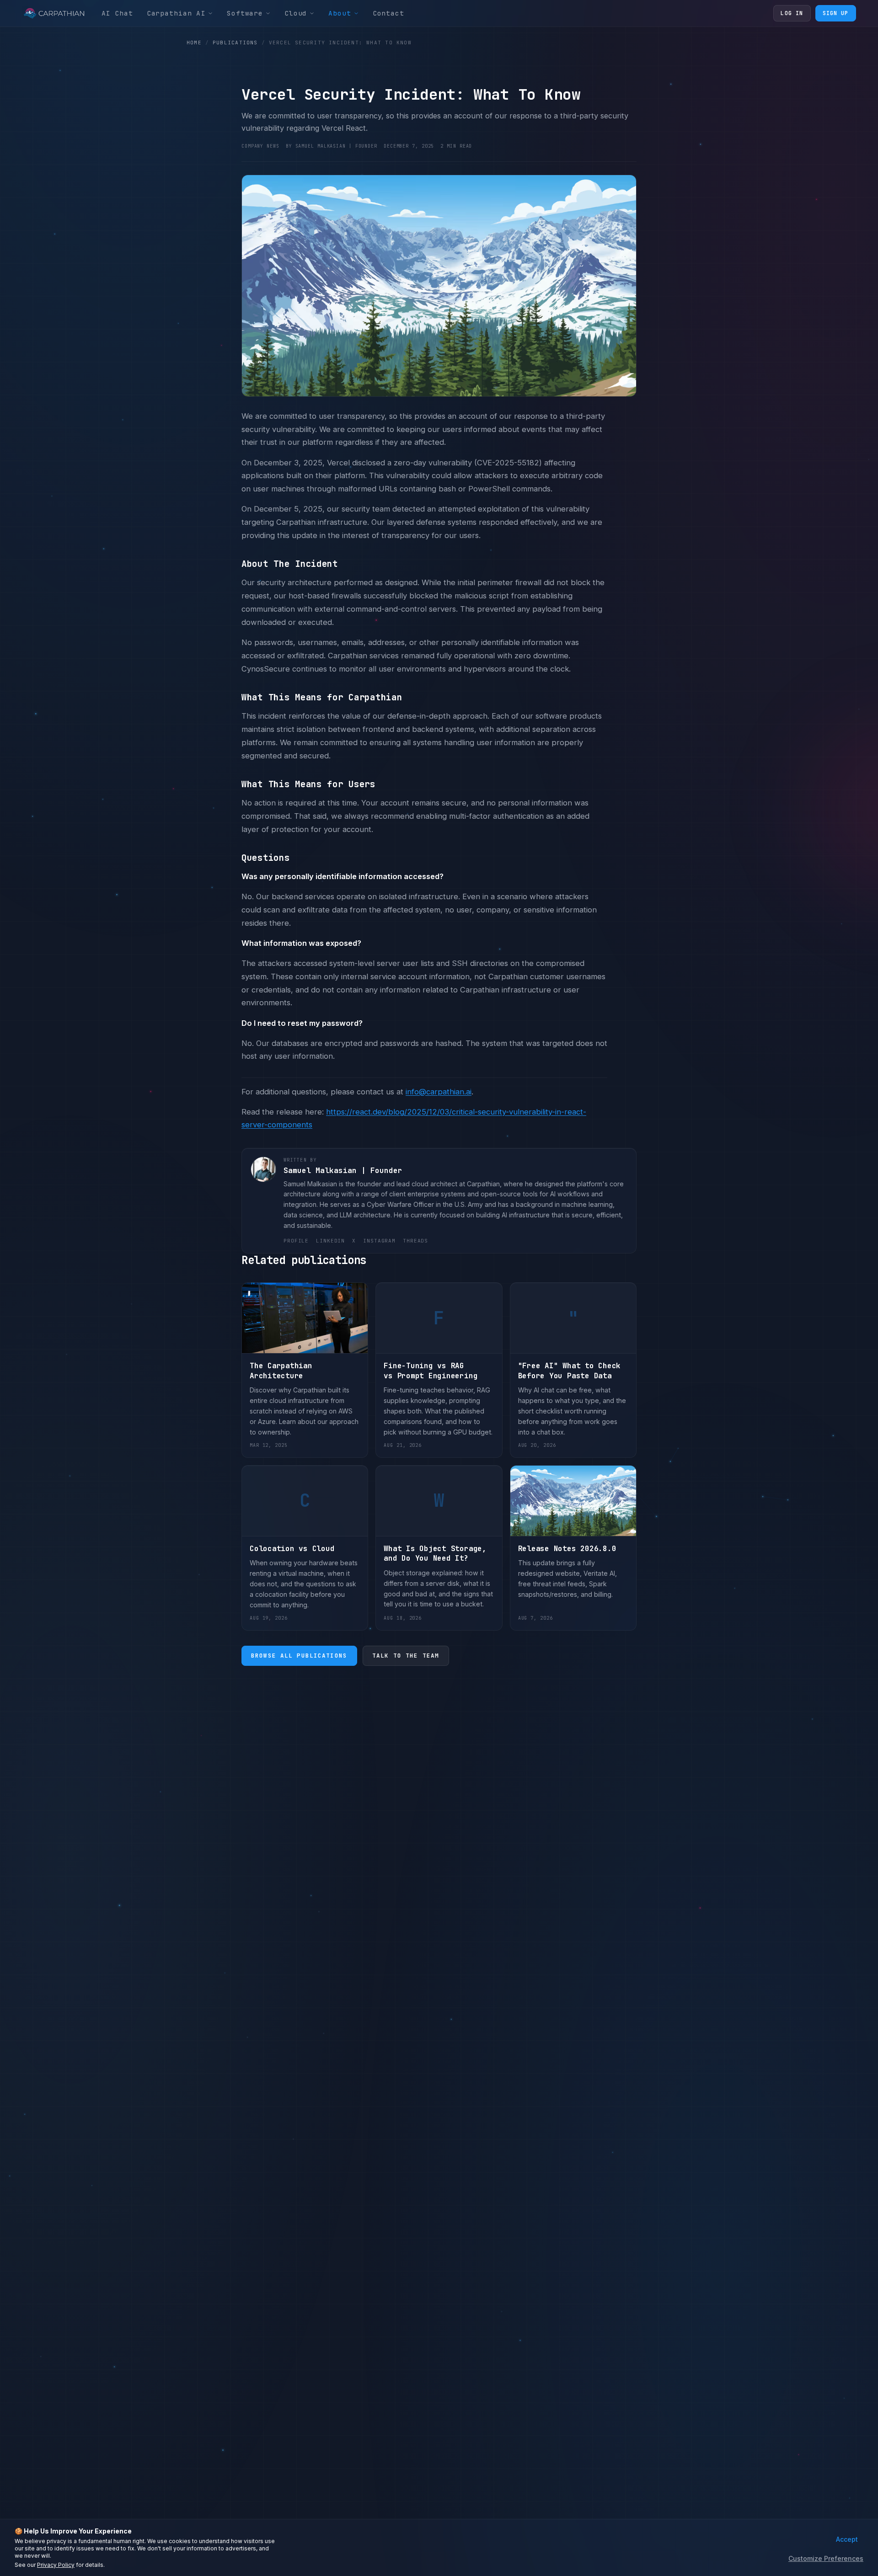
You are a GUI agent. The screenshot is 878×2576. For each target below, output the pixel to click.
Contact (388, 13)
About (340, 13)
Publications (235, 43)
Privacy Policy (56, 2565)
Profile (296, 1241)
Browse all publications (299, 1656)
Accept (847, 2539)
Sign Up (835, 13)
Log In (792, 13)
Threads (415, 1241)
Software (245, 13)
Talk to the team (406, 1656)
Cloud (296, 13)
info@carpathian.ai (439, 1092)
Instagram (379, 1241)
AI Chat (117, 13)
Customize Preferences (826, 2558)
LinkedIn (330, 1241)
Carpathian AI (176, 13)
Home (194, 43)
